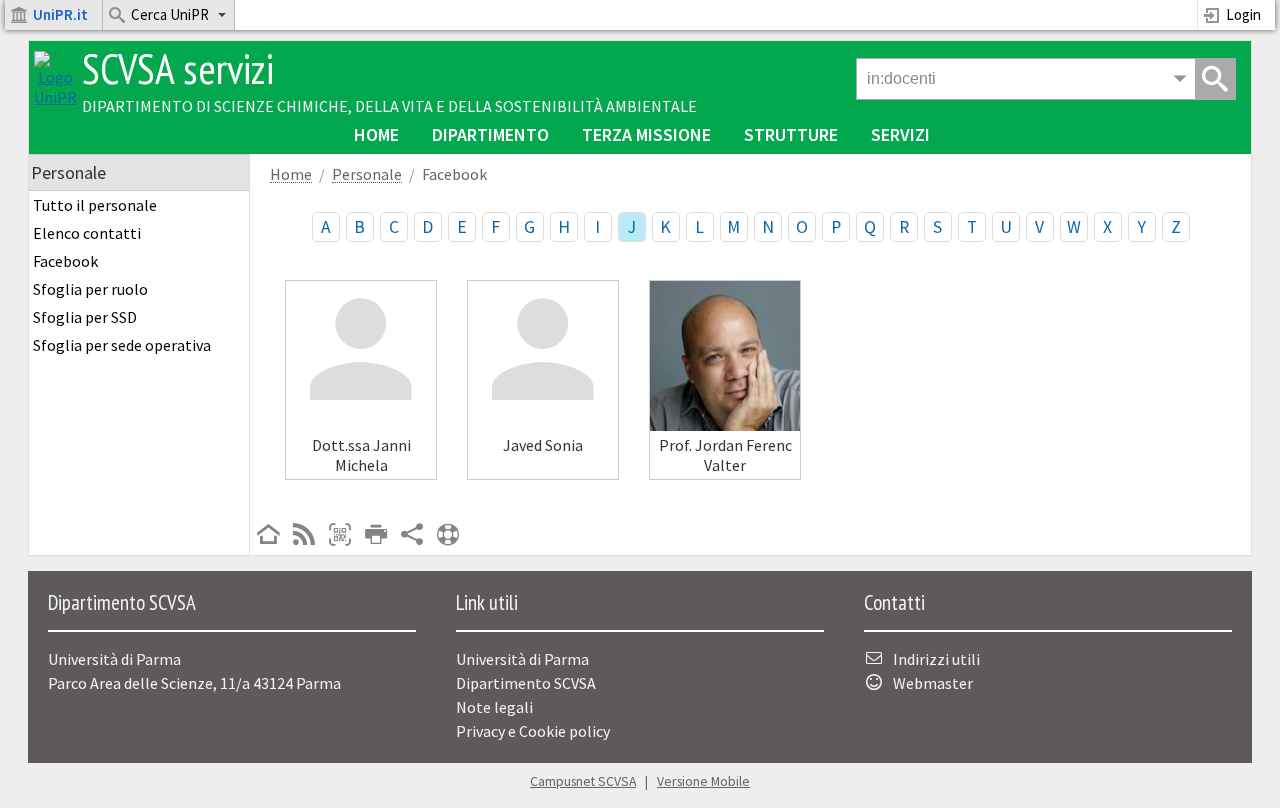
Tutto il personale (95, 205)
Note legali (494, 707)
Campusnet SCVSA (583, 781)
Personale (367, 174)
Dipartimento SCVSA (526, 683)
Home (376, 134)
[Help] (448, 536)
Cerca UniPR (170, 14)
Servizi (900, 134)
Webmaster (933, 683)
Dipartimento (490, 134)
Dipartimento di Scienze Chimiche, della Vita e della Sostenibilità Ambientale (389, 106)
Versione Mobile (703, 781)
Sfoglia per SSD (85, 317)
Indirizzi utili (936, 659)
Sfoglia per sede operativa (122, 345)
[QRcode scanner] (340, 536)
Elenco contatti (87, 233)
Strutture (791, 134)
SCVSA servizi (178, 68)
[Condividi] (412, 536)
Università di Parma (522, 659)
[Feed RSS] (304, 536)
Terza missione (646, 134)
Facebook (65, 261)
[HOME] (268, 536)
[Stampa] (376, 536)
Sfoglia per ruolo (90, 289)
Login (1243, 14)
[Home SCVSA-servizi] (55, 97)
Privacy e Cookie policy (533, 731)
